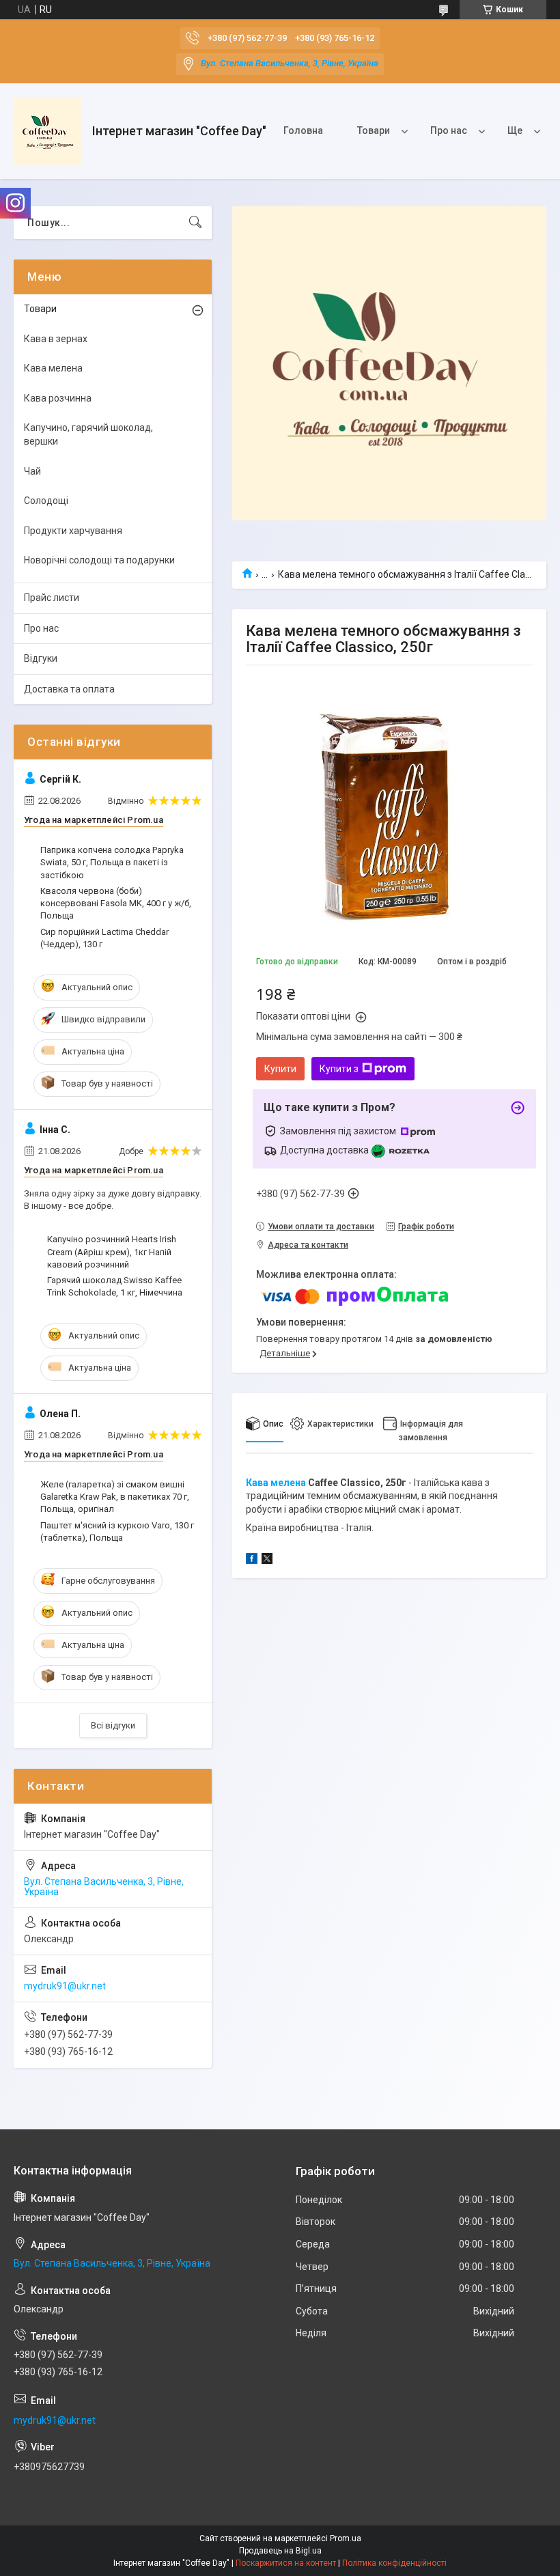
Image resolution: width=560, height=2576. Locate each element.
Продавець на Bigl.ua (280, 2551)
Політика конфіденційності (394, 2563)
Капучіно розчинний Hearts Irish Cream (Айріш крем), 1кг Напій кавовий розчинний (112, 1251)
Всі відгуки (113, 1725)
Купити (280, 1069)
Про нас (449, 130)
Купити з (339, 1069)
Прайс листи (52, 598)
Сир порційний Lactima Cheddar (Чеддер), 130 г (104, 938)
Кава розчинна (58, 398)
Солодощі (46, 501)
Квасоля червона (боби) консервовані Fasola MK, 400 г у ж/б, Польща (116, 903)
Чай (32, 471)
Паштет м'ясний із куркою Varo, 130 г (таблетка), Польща (117, 1531)
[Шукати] (195, 223)
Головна (303, 130)
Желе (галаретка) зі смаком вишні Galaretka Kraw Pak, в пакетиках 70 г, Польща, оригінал (115, 1497)
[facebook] (252, 1560)
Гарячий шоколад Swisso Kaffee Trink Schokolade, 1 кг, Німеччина (115, 1286)
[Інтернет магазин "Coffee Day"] (48, 131)
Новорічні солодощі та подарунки (99, 560)
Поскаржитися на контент (286, 2563)
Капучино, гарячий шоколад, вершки (88, 434)
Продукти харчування (73, 531)
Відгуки (41, 658)
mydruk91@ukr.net (65, 1986)
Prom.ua (346, 2538)
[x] (267, 1560)
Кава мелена (276, 1483)
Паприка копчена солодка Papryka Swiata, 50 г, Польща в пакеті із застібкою (112, 862)
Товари (374, 130)
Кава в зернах (56, 339)
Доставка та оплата (69, 689)
